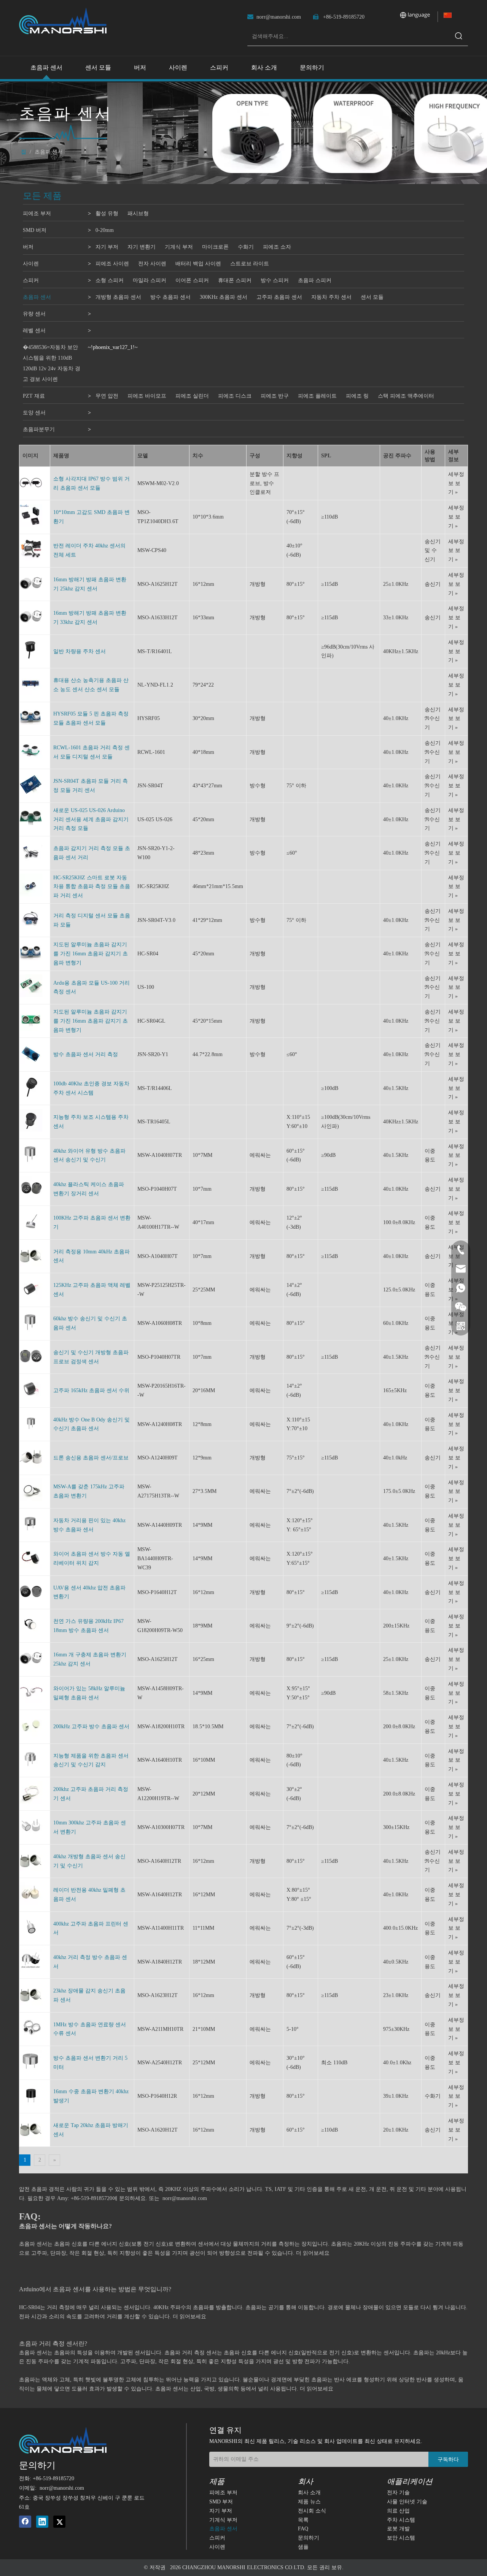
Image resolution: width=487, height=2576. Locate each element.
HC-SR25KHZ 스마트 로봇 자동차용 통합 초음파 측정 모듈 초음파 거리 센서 (92, 887)
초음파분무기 (39, 429)
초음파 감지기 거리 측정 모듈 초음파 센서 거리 (92, 853)
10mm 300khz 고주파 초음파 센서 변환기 (90, 1827)
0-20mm (105, 230)
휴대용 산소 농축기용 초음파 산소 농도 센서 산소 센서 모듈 (91, 685)
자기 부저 (107, 247)
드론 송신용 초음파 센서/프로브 (91, 1458)
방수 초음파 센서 (170, 297)
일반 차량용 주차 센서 (80, 651)
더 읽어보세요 (313, 2253)
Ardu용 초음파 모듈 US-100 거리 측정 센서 (92, 987)
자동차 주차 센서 (331, 297)
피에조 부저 (37, 213)
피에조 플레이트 (317, 396)
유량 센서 (34, 314)
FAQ (303, 2529)
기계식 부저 (179, 247)
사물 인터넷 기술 (407, 2502)
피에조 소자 (277, 247)
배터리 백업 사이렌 (198, 264)
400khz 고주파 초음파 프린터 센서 (91, 1928)
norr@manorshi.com (279, 17)
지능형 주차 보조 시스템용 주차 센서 (91, 1122)
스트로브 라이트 (250, 264)
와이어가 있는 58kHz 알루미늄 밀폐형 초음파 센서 (89, 1693)
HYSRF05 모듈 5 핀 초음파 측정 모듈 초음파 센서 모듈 (91, 718)
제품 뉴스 (309, 2502)
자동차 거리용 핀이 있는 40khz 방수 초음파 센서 (89, 1525)
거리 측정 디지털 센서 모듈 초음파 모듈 (92, 920)
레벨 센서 (34, 331)
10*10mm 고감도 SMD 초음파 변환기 (92, 517)
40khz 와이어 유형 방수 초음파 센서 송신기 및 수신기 (89, 1156)
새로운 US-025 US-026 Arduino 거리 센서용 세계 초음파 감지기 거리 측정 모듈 (91, 819)
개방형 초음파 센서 (118, 297)
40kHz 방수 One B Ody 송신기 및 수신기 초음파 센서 (92, 1424)
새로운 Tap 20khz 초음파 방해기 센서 (91, 2130)
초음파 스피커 (315, 280)
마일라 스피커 (150, 280)
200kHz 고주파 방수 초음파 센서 (91, 1727)
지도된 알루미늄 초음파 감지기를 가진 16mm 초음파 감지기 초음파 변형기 (91, 954)
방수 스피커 (275, 280)
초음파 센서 (37, 297)
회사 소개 (309, 2493)
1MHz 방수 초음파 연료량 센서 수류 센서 (90, 2029)
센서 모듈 (372, 297)
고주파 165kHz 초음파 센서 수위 (91, 1390)
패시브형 (138, 213)
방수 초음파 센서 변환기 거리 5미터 (90, 2063)
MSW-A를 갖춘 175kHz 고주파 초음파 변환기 (89, 1491)
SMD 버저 (35, 230)
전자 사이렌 (152, 264)
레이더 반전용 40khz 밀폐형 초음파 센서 (89, 1895)
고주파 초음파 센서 (279, 297)
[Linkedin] (42, 2522)
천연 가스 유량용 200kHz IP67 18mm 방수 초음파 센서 (88, 1626)
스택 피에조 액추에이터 (406, 396)
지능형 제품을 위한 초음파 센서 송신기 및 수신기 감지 (91, 1760)
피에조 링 (357, 396)
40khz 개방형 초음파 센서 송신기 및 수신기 (89, 1861)
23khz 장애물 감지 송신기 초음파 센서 (89, 1995)
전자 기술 (398, 2493)
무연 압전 (107, 396)
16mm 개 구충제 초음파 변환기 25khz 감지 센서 (90, 1659)
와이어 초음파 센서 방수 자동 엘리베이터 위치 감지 (92, 1558)
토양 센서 (34, 413)
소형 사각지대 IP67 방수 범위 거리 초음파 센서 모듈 (92, 483)
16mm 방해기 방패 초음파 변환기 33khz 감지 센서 (90, 618)
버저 (28, 247)
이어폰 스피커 (192, 280)
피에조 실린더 (192, 396)
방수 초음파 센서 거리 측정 (86, 1054)
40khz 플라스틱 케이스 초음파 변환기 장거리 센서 (89, 1189)
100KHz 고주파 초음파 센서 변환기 (92, 1222)
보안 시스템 (401, 2538)
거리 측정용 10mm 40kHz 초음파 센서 (92, 1256)
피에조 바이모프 (147, 396)
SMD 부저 (221, 2502)
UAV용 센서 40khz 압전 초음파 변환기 (89, 1592)
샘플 (303, 2547)
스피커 (31, 280)
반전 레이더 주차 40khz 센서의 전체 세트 (89, 550)
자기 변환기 (142, 247)
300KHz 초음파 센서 (224, 297)
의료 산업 (398, 2511)
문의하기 (309, 2538)
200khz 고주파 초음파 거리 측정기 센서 (91, 1794)
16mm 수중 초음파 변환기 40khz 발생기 (91, 2096)
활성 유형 (107, 213)
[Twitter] (59, 2522)
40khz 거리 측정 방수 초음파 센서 (90, 1962)
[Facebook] (25, 2522)
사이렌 (31, 264)
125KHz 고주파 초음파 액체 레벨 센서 (92, 1290)
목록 (303, 2520)
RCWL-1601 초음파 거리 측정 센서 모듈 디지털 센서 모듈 (92, 752)
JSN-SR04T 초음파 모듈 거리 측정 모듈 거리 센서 (91, 786)
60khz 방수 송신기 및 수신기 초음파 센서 (90, 1323)
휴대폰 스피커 (235, 280)
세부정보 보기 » (456, 483)
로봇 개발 (398, 2529)
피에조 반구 (275, 396)
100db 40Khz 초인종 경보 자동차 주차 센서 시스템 (91, 1088)
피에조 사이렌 (112, 264)
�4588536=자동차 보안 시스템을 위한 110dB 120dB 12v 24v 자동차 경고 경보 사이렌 (52, 363)
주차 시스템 (401, 2520)
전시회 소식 (312, 2511)
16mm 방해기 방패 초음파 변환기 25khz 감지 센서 (90, 584)
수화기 (246, 247)
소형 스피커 (110, 280)
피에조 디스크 (235, 396)
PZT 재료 (34, 396)
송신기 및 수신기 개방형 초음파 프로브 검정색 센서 (91, 1357)
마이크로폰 (215, 247)
